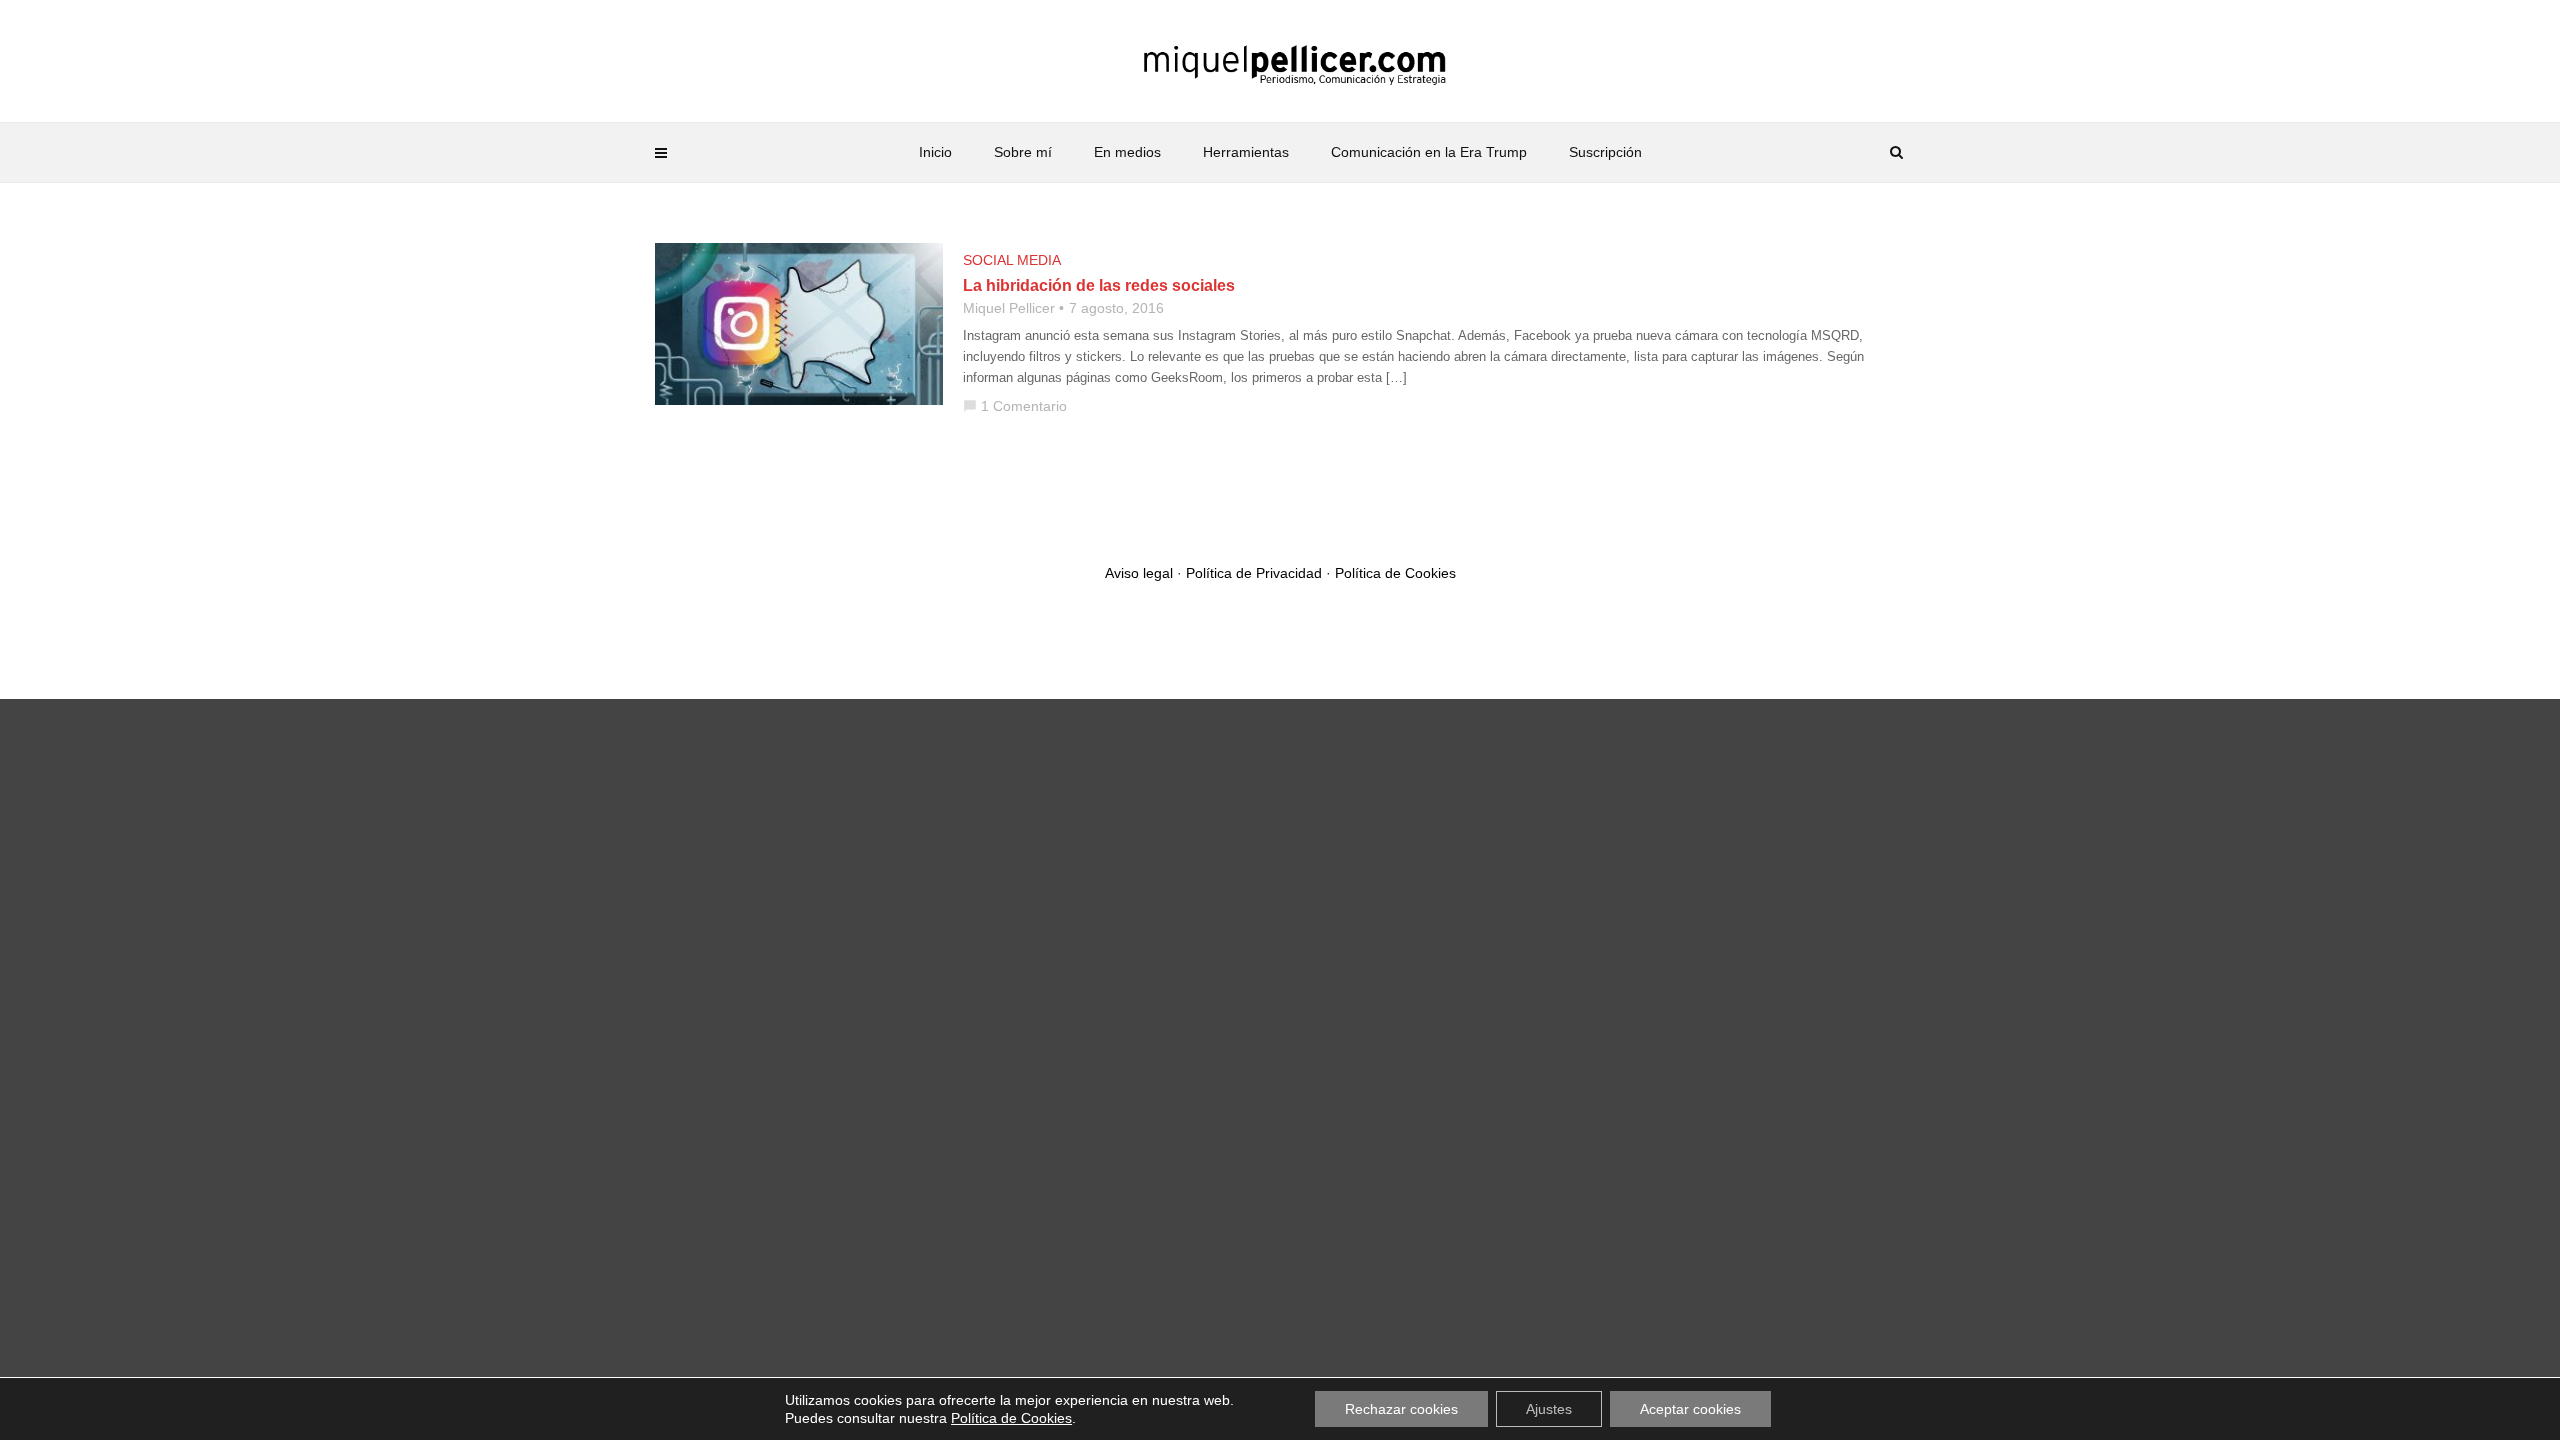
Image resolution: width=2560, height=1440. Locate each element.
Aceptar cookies (1690, 1409)
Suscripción (1605, 152)
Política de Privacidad (1254, 573)
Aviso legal (1139, 573)
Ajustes (1549, 1409)
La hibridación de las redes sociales (1099, 285)
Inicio (935, 152)
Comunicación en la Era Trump (1429, 152)
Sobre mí (1023, 152)
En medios (1127, 152)
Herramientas (1246, 152)
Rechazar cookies (1401, 1409)
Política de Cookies (1395, 573)
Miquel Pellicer (1009, 308)
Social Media (1012, 260)
